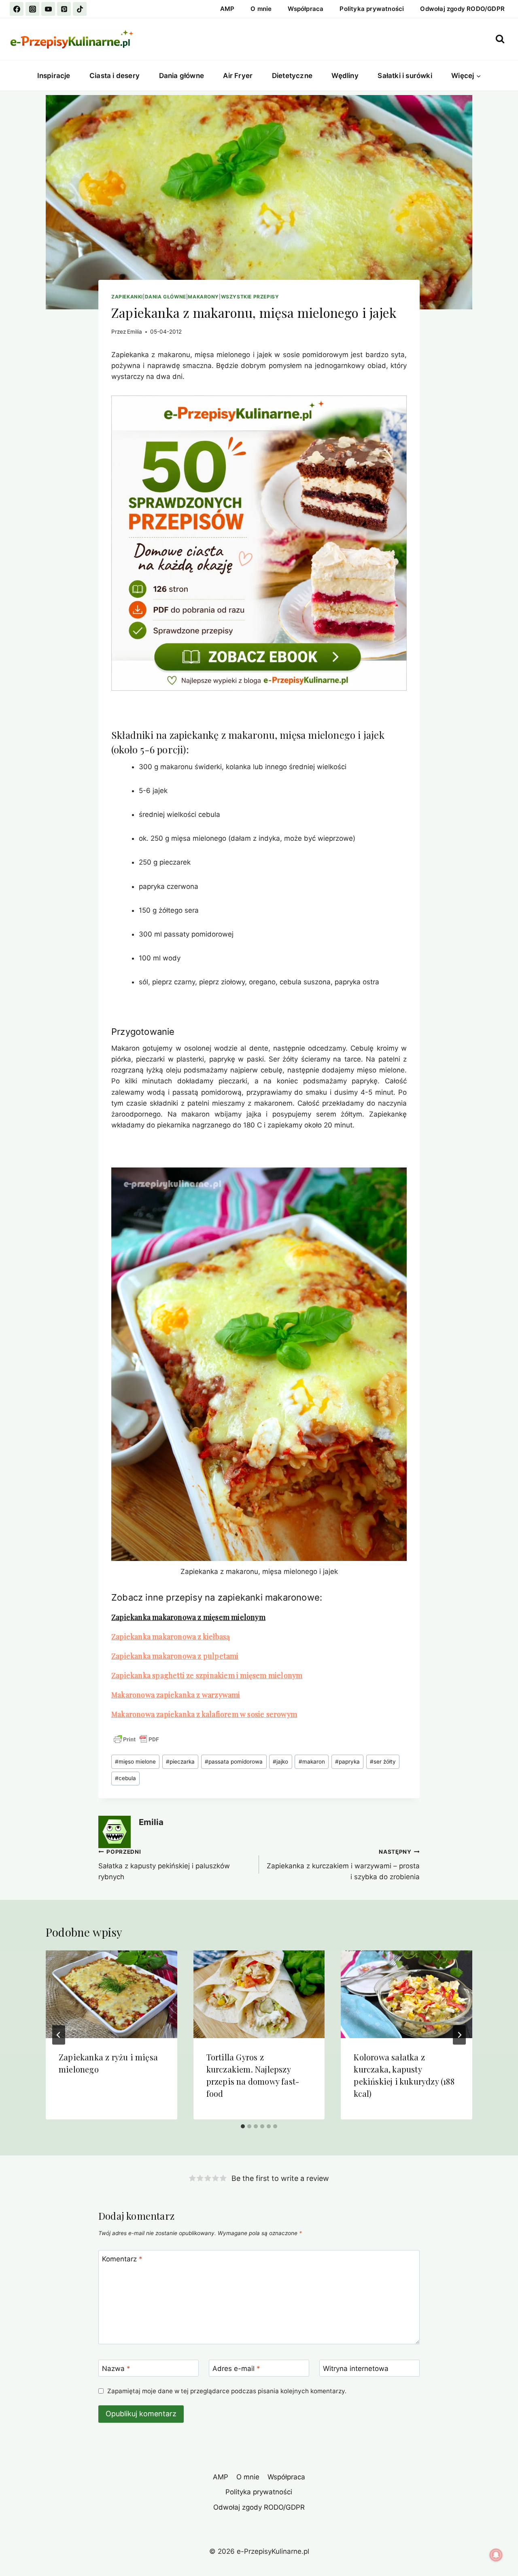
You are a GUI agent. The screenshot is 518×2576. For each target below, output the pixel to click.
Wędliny (345, 76)
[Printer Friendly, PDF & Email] (136, 1739)
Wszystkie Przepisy (250, 297)
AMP (227, 9)
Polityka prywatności (372, 9)
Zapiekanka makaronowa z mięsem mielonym (188, 1617)
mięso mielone (135, 1762)
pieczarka (180, 1762)
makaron (312, 1762)
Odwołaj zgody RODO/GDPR (462, 9)
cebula (125, 1778)
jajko (280, 1762)
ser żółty (383, 1762)
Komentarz (122, 2259)
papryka (347, 1762)
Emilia (135, 332)
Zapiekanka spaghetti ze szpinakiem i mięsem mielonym (207, 1675)
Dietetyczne (292, 76)
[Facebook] (17, 9)
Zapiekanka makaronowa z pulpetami (175, 1656)
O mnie (261, 9)
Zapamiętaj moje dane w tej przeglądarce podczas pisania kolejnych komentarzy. (227, 2391)
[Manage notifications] (496, 2555)
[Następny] (459, 2035)
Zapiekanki (127, 297)
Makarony (203, 297)
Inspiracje (54, 76)
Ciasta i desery (115, 76)
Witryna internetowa (356, 2369)
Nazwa (116, 2369)
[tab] (243, 2126)
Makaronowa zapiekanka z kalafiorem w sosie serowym (204, 1714)
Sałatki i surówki (405, 76)
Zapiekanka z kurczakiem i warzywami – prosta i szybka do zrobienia (343, 1865)
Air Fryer (238, 76)
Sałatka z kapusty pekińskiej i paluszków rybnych (164, 1865)
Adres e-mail (236, 2369)
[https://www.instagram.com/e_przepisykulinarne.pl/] (32, 9)
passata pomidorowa (234, 1762)
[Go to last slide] (59, 2035)
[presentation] (111, 1994)
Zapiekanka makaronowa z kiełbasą (171, 1637)
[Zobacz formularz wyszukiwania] (500, 39)
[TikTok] (80, 9)
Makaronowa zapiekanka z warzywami (176, 1695)
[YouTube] (48, 9)
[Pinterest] (64, 9)
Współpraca (306, 9)
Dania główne (182, 76)
